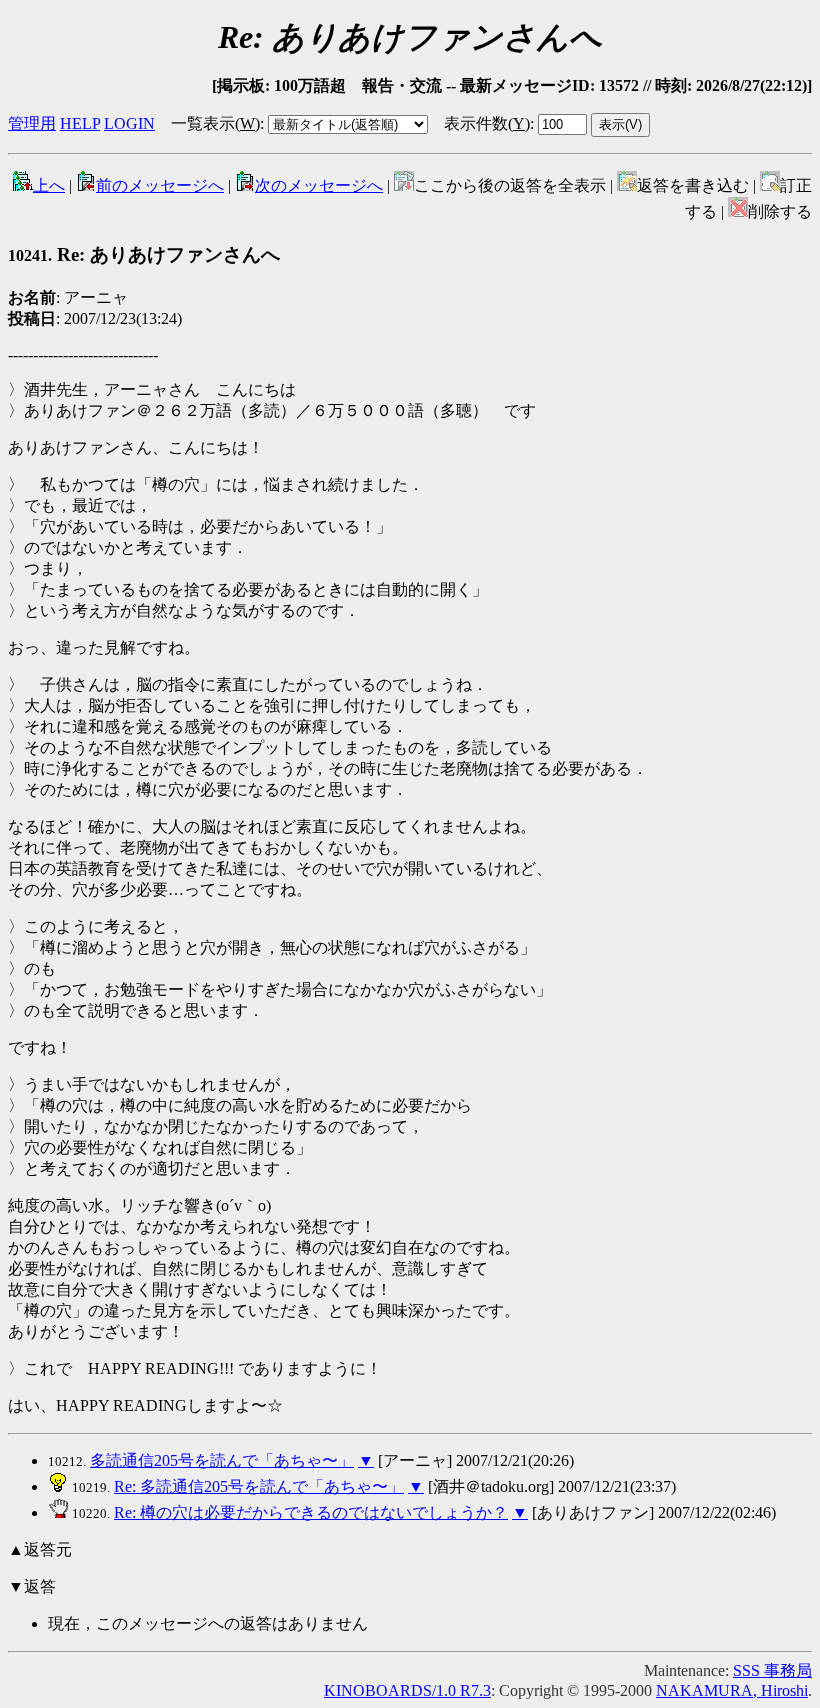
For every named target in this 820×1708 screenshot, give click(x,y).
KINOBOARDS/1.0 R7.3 (407, 1690)
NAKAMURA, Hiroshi (732, 1690)
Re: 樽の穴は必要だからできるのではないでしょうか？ (311, 1512)
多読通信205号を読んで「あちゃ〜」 (222, 1460)
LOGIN (129, 123)
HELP (80, 123)
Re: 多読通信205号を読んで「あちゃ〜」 (259, 1486)
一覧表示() (215, 123)
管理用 (32, 123)
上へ (49, 185)
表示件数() (487, 123)
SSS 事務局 (772, 1670)
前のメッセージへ (160, 185)
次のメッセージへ (319, 185)
